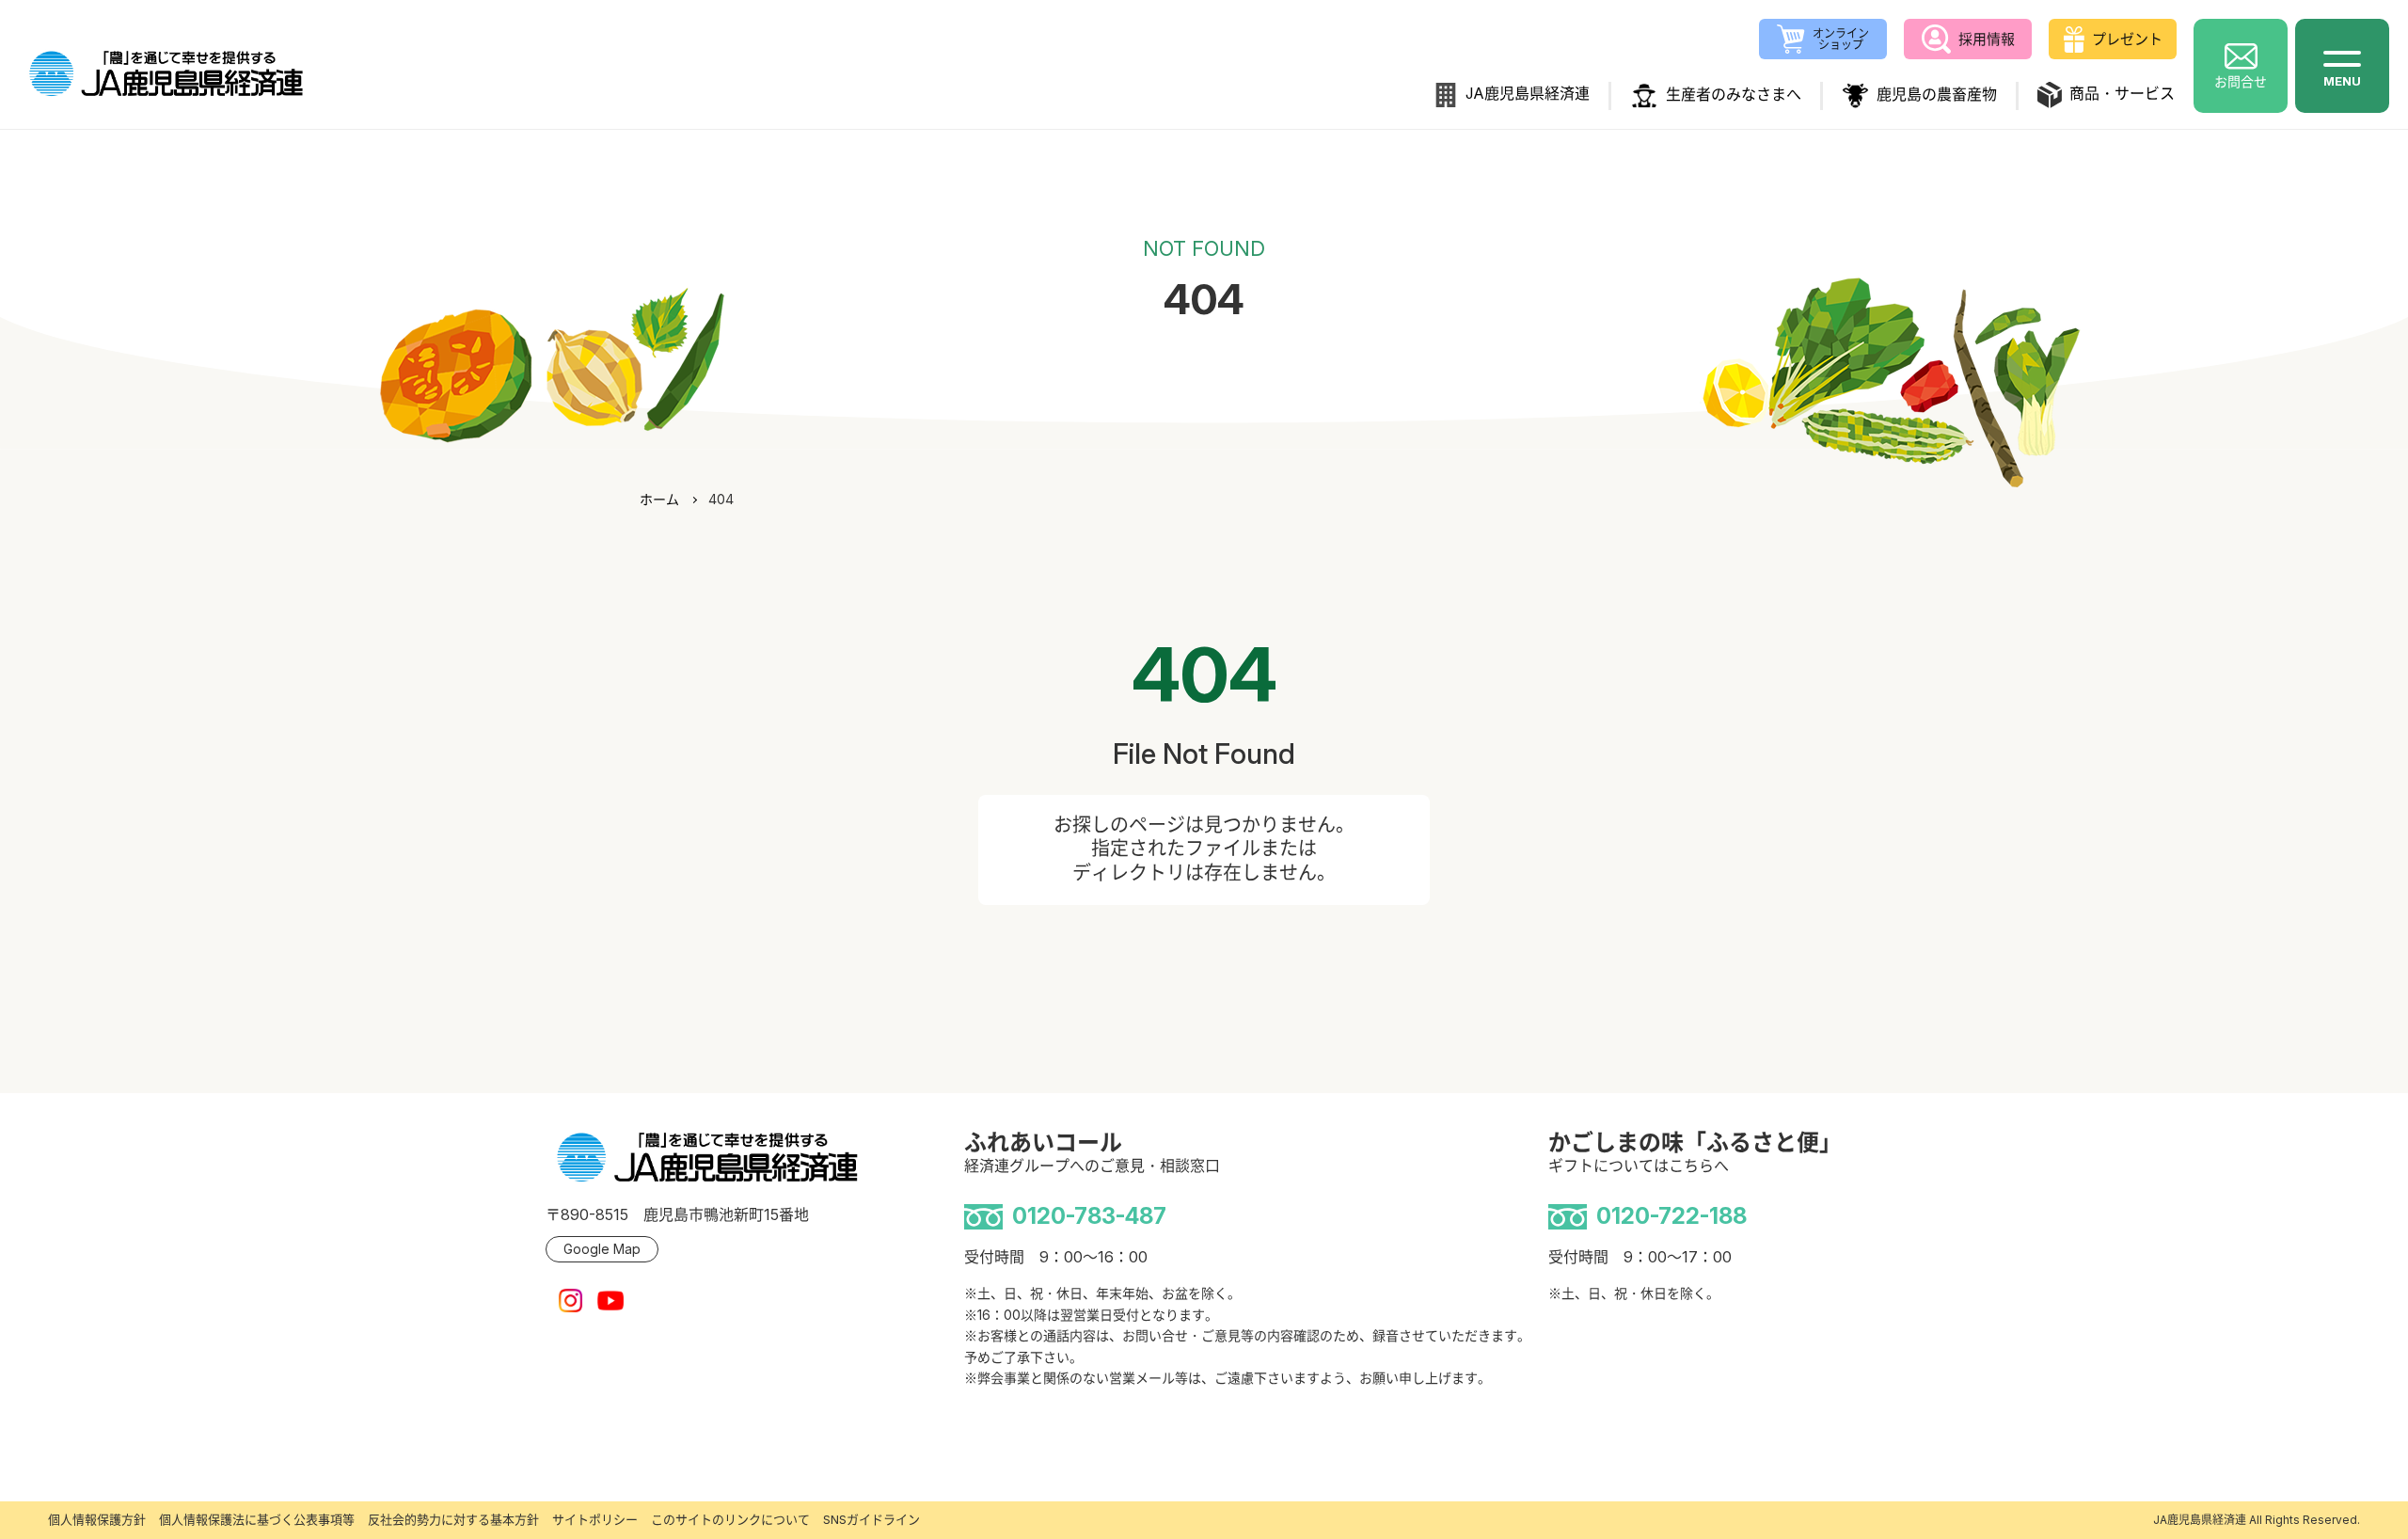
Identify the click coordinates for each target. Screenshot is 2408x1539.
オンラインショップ (1841, 39)
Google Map (602, 1249)
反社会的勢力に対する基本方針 (453, 1519)
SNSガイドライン (871, 1519)
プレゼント (2127, 39)
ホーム (659, 499)
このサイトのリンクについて (730, 1519)
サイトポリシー (595, 1519)
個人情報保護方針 (97, 1519)
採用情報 (1987, 39)
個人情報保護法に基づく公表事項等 (257, 1519)
